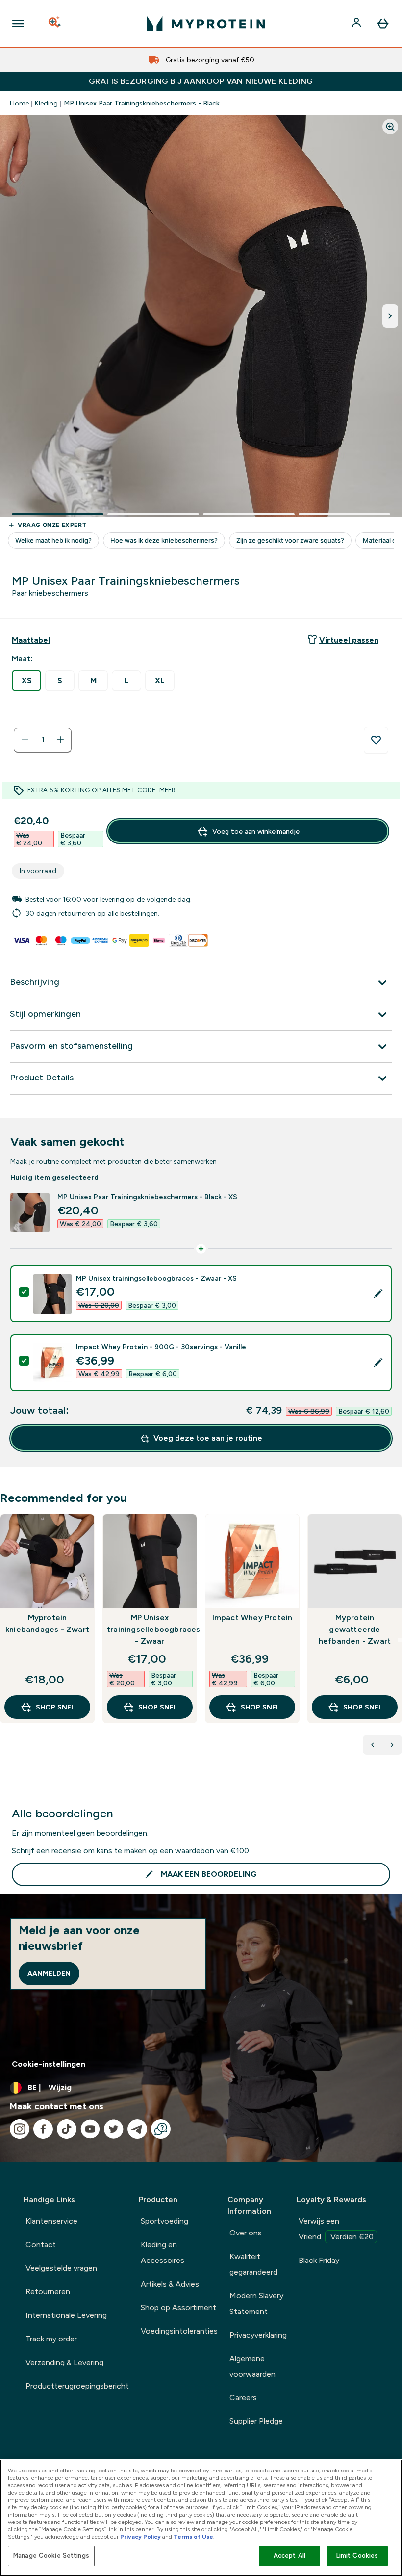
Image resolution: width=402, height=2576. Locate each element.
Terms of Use (193, 2537)
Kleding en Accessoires (163, 2252)
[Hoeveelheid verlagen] (25, 740)
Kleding (46, 103)
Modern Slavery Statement (256, 2303)
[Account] (357, 24)
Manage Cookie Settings (51, 2556)
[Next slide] (400, 1640)
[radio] (26, 681)
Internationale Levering (66, 2315)
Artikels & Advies (170, 2284)
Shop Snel (55, 1707)
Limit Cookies (357, 2556)
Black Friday (319, 2260)
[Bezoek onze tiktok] (67, 2129)
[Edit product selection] (378, 1294)
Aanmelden (49, 1973)
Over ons (246, 2233)
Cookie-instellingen (49, 2064)
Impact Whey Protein (252, 1617)
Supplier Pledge (256, 2421)
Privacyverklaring (258, 2335)
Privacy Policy (140, 2537)
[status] (43, 740)
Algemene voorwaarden (252, 2366)
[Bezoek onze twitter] (114, 2129)
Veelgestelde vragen (61, 2268)
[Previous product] (373, 1745)
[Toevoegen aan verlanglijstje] (376, 740)
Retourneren (48, 2292)
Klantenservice (51, 2221)
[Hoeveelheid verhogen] (60, 740)
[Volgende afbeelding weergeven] (390, 316)
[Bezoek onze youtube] (90, 2129)
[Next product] (392, 1745)
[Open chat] (161, 2129)
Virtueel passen (349, 640)
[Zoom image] (390, 127)
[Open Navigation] (18, 24)
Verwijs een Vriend (336, 2229)
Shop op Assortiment (178, 2307)
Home (19, 103)
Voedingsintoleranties (179, 2331)
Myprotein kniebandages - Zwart (47, 1623)
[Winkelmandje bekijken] (383, 24)
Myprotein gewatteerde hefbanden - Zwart (355, 1629)
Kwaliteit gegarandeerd (253, 2264)
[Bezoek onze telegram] (137, 2129)
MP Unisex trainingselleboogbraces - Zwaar (150, 1629)
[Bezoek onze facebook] (43, 2129)
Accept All (289, 2556)
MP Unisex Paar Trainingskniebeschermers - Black (142, 103)
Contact (41, 2245)
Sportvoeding (164, 2221)
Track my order (51, 2339)
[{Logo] (206, 24)
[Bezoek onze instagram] (20, 2129)
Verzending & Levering (64, 2362)
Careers (243, 2398)
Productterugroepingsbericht (77, 2386)
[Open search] (55, 24)
